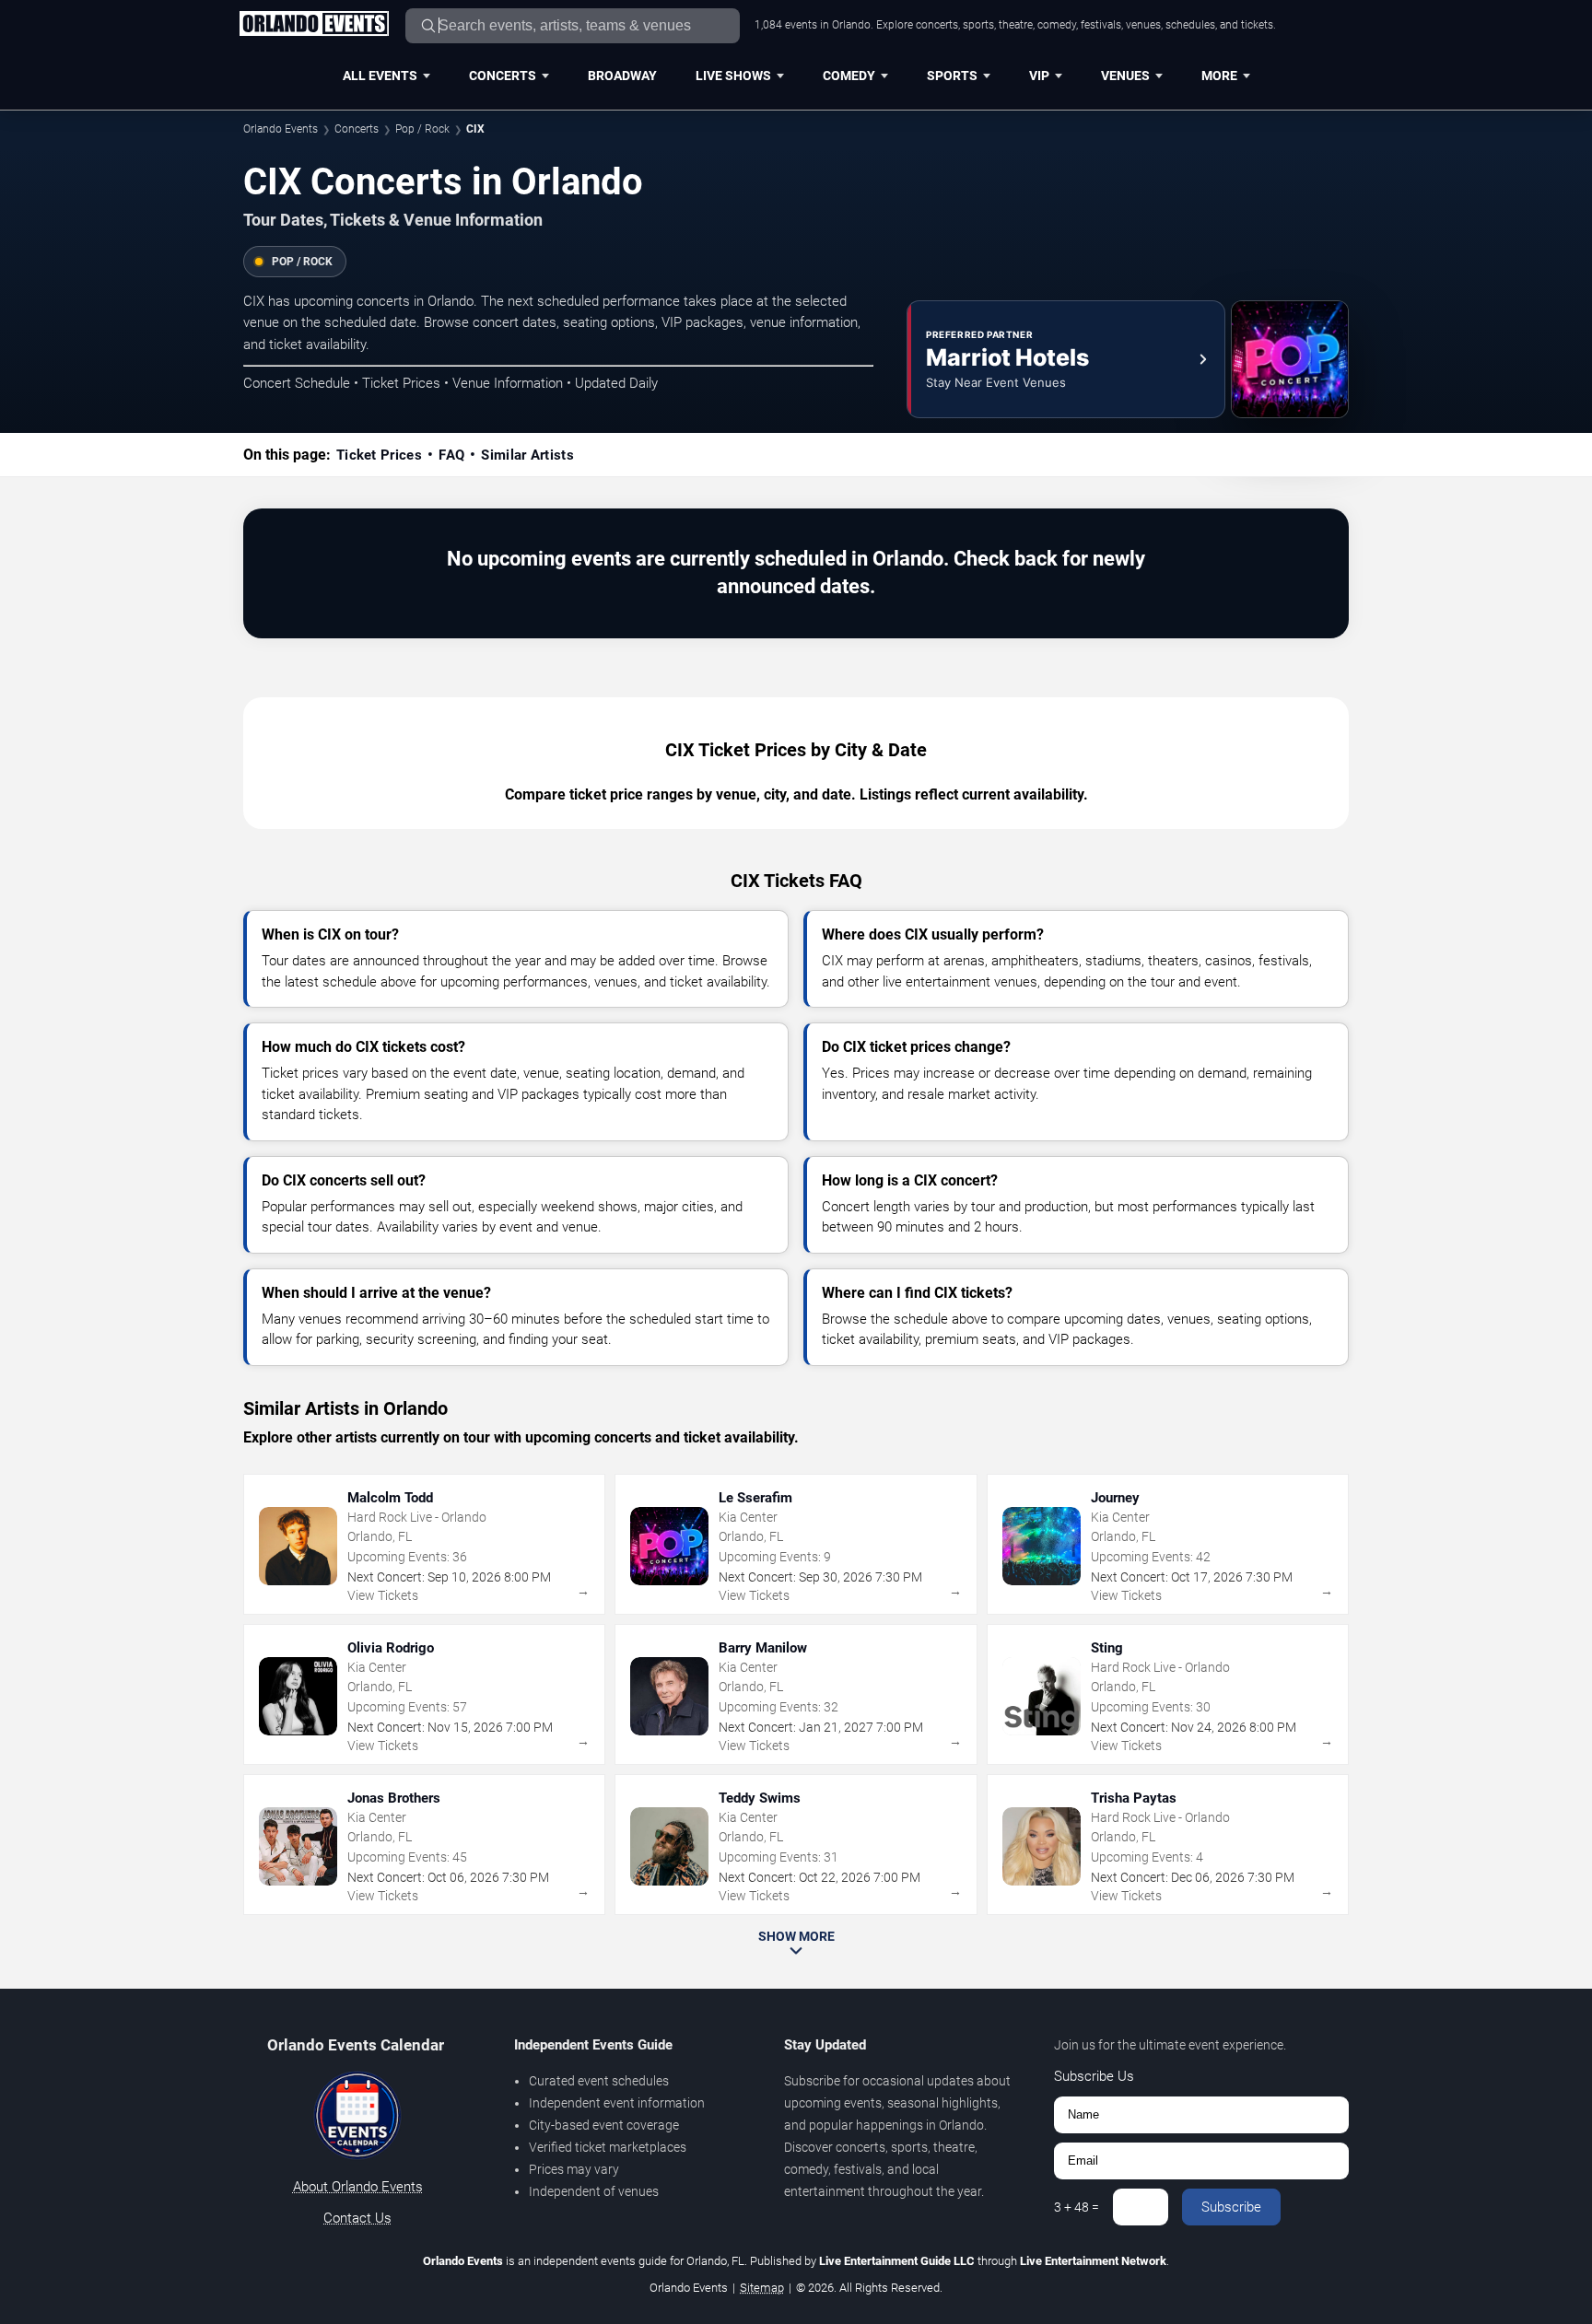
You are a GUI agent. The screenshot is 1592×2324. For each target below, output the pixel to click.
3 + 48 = (1077, 2207)
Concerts (503, 76)
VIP (1039, 76)
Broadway (622, 76)
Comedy (849, 76)
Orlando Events (281, 129)
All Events (380, 76)
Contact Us (357, 2218)
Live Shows (733, 76)
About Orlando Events (358, 2187)
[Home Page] (314, 25)
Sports (952, 76)
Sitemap (762, 2288)
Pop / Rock (422, 129)
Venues (1125, 76)
